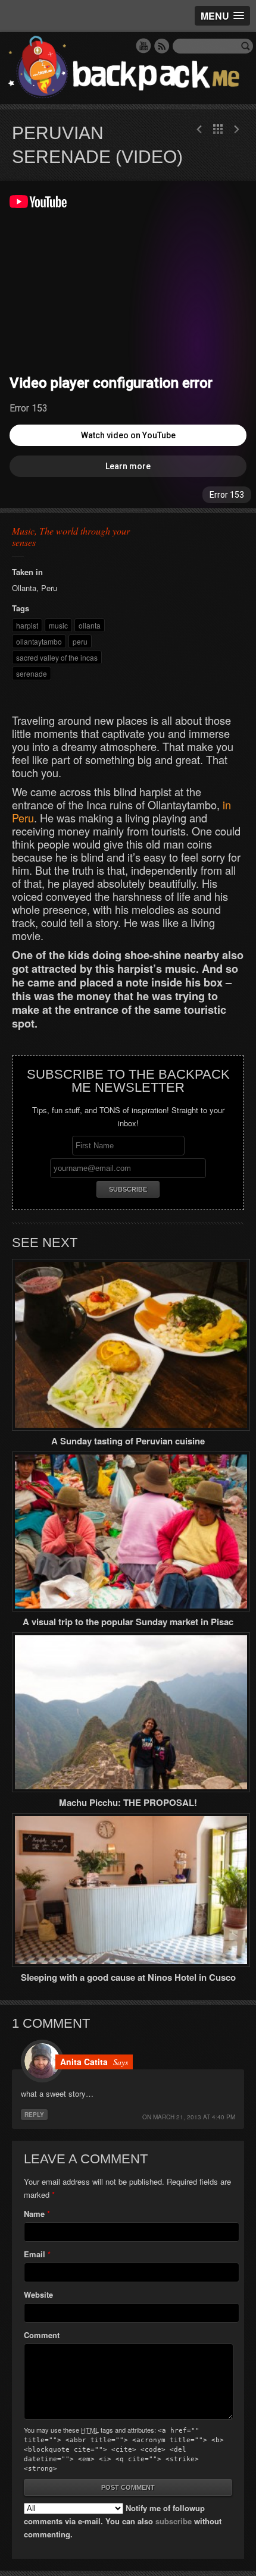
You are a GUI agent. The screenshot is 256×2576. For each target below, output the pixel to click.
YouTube (143, 46)
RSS (162, 46)
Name (34, 2214)
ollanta (90, 625)
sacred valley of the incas (57, 657)
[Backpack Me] (128, 68)
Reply (34, 2115)
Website (38, 2294)
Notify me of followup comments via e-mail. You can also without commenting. (123, 2521)
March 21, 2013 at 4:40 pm (194, 2117)
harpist (27, 625)
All (218, 129)
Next (199, 129)
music (58, 625)
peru (80, 641)
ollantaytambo (39, 641)
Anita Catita (84, 2062)
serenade (32, 673)
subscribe (174, 2521)
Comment (42, 2335)
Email (35, 2254)
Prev (236, 129)
